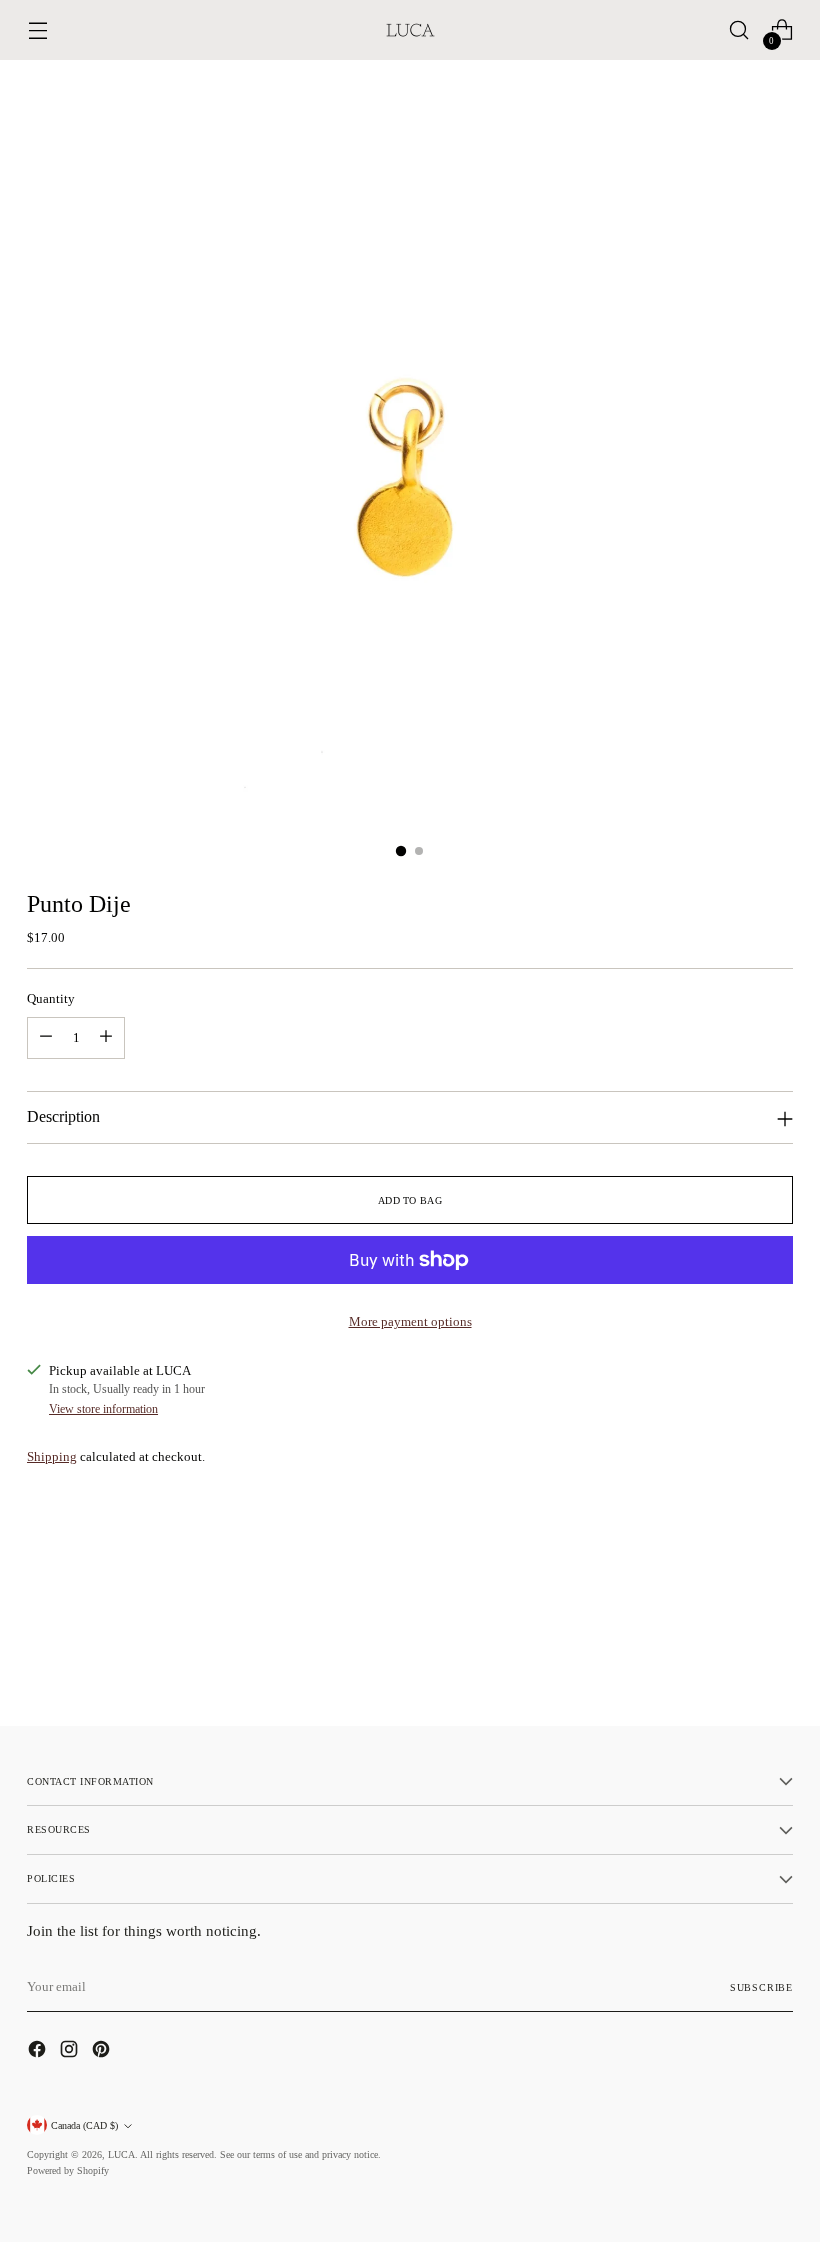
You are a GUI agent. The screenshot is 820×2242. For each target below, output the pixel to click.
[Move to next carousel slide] (776, 1657)
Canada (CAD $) (84, 2125)
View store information (103, 1409)
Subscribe (761, 1987)
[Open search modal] (739, 30)
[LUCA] (410, 30)
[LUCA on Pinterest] (103, 2052)
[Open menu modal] (37, 30)
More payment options (410, 1321)
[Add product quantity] (106, 1038)
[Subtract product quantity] (46, 1038)
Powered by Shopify (68, 2170)
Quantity (51, 998)
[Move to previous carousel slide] (730, 1658)
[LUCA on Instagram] (71, 2052)
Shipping (52, 1456)
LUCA (121, 2154)
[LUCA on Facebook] (39, 2052)
